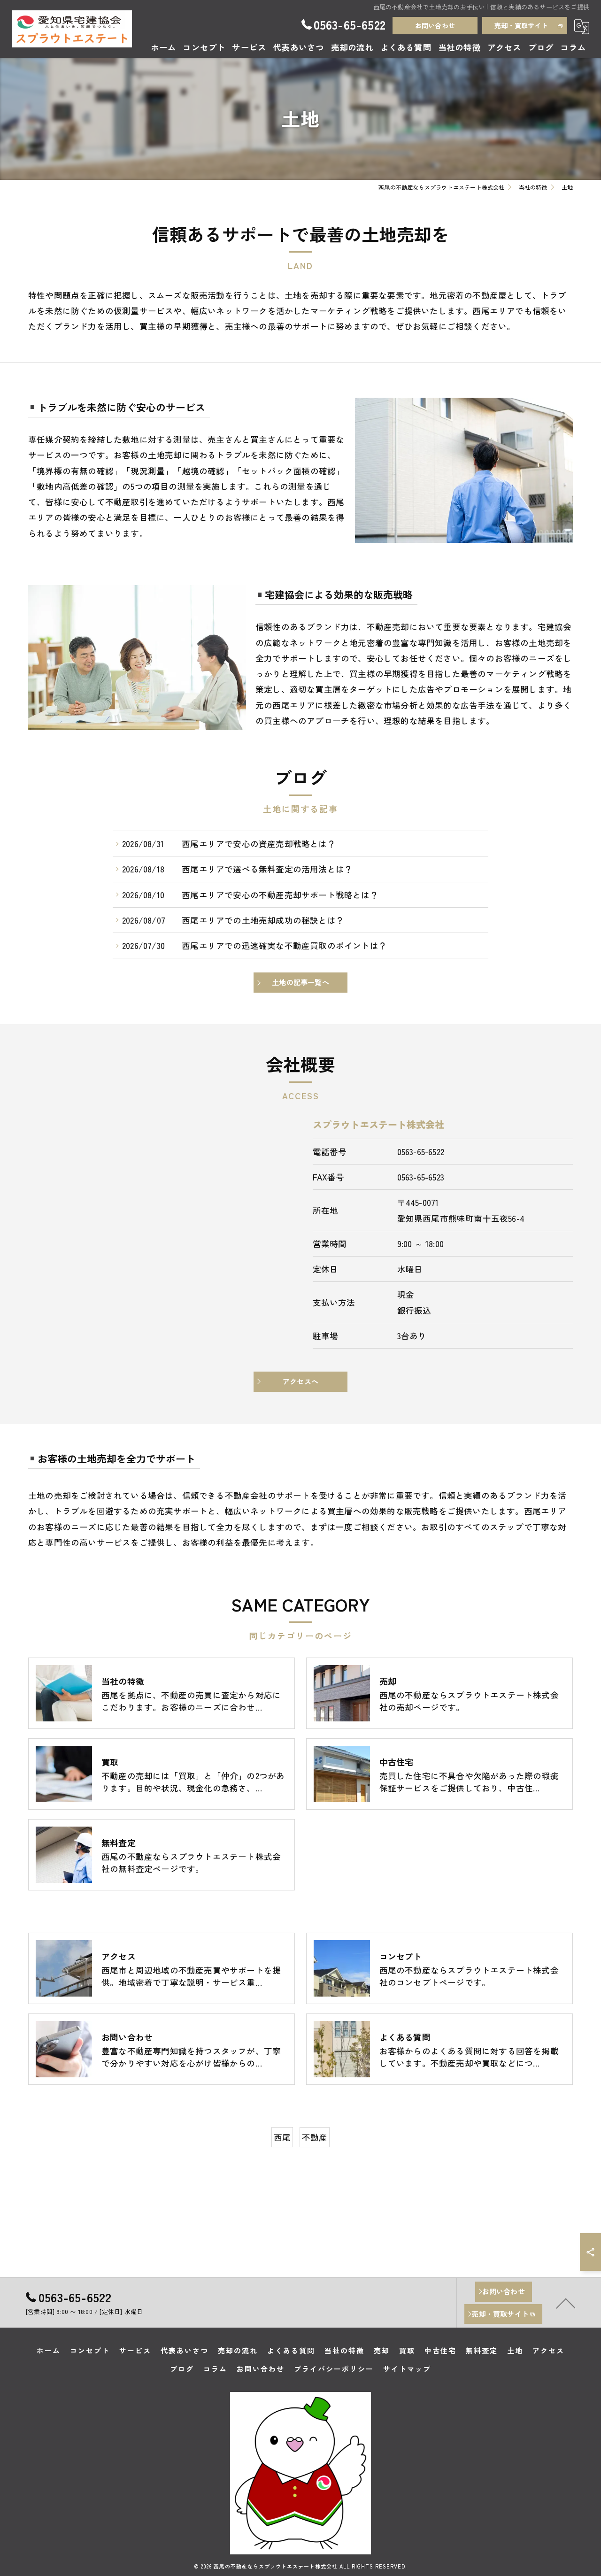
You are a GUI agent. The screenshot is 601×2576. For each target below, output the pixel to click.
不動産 (315, 2137)
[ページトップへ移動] (566, 2303)
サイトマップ (407, 2369)
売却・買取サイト (521, 25)
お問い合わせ (435, 25)
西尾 (282, 2137)
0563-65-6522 (421, 1152)
